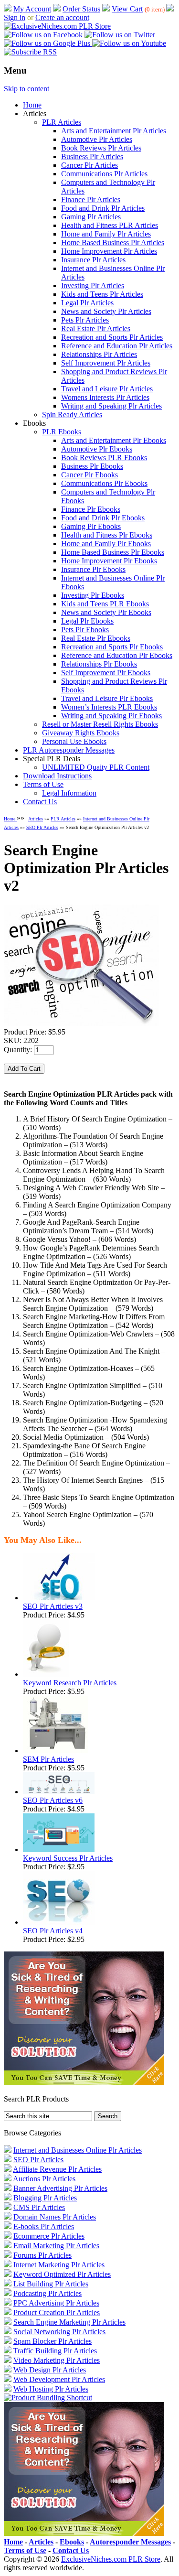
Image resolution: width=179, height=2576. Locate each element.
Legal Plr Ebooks (87, 621)
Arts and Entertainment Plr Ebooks (114, 440)
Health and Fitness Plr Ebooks (107, 535)
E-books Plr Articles (44, 2226)
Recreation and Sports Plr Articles (112, 337)
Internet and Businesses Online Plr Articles (78, 2150)
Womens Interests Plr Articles (105, 397)
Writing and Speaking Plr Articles (111, 406)
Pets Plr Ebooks (85, 630)
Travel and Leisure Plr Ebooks (107, 698)
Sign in (15, 17)
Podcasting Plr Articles (47, 2293)
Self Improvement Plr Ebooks (106, 673)
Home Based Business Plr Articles (113, 243)
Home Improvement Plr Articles (109, 251)
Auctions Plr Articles (44, 2179)
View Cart (127, 9)
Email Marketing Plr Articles (56, 2246)
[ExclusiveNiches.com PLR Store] (57, 26)
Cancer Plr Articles (89, 165)
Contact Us (40, 802)
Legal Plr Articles (87, 303)
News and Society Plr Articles (106, 311)
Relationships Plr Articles (99, 354)
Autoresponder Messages (130, 2542)
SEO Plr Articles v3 (53, 1606)
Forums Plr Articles (42, 2255)
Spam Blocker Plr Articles (53, 2341)
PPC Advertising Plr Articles (56, 2303)
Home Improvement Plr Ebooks (109, 561)
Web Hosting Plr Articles (51, 2389)
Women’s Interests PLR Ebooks (109, 707)
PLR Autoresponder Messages (69, 750)
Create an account (62, 17)
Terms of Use (43, 784)
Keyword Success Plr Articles (68, 1858)
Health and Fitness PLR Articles (110, 225)
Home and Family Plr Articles (106, 234)
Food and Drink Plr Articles (103, 208)
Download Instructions (57, 776)
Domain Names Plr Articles (55, 2217)
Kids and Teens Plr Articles (102, 294)
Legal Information (69, 793)
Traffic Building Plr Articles (55, 2351)
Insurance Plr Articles (93, 260)
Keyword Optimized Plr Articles (62, 2274)
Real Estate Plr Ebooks (96, 638)
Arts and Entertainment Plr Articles (114, 131)
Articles (36, 819)
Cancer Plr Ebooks (89, 475)
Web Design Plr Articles (50, 2370)
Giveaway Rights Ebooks (81, 733)
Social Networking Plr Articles (59, 2332)
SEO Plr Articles (42, 827)
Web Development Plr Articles (59, 2379)
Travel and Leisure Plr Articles (107, 389)
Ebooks (72, 2542)
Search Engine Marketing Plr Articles (69, 2322)
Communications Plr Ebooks (104, 483)
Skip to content (26, 89)
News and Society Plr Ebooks (106, 612)
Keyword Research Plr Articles (70, 1683)
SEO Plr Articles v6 (53, 1800)
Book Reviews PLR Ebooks (104, 458)
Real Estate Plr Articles (96, 329)
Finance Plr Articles (91, 199)
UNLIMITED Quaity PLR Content (96, 767)
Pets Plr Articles (85, 320)
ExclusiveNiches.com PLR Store (111, 2559)
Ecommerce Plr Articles (49, 2236)
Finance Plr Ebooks (91, 509)
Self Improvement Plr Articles (106, 363)
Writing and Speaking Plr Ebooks (111, 716)
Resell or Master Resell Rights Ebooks (100, 724)
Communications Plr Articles (104, 174)
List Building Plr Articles (51, 2284)
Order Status (81, 9)
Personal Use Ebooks (74, 741)
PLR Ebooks (62, 432)
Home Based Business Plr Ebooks (113, 552)
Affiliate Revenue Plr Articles (57, 2169)
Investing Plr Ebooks (93, 595)
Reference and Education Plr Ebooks (117, 655)
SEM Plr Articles (48, 1759)
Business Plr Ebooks (92, 466)
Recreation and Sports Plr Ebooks (112, 647)
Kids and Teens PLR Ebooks (105, 604)
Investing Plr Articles (93, 286)
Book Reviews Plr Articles (101, 148)
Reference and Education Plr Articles (117, 346)
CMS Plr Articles (39, 2207)
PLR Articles (62, 122)
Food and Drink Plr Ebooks (103, 518)
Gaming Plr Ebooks (91, 526)
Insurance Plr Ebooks (93, 569)
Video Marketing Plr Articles (57, 2360)
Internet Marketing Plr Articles (59, 2265)
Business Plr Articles (92, 156)
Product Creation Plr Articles (57, 2312)
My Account (32, 9)
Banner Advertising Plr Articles (60, 2188)
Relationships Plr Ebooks (99, 664)
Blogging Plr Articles (45, 2198)
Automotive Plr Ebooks (97, 449)
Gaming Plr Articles (91, 217)
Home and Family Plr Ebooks (106, 544)
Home (32, 105)
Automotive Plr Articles (97, 139)
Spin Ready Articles (72, 415)
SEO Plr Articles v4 (53, 1931)
